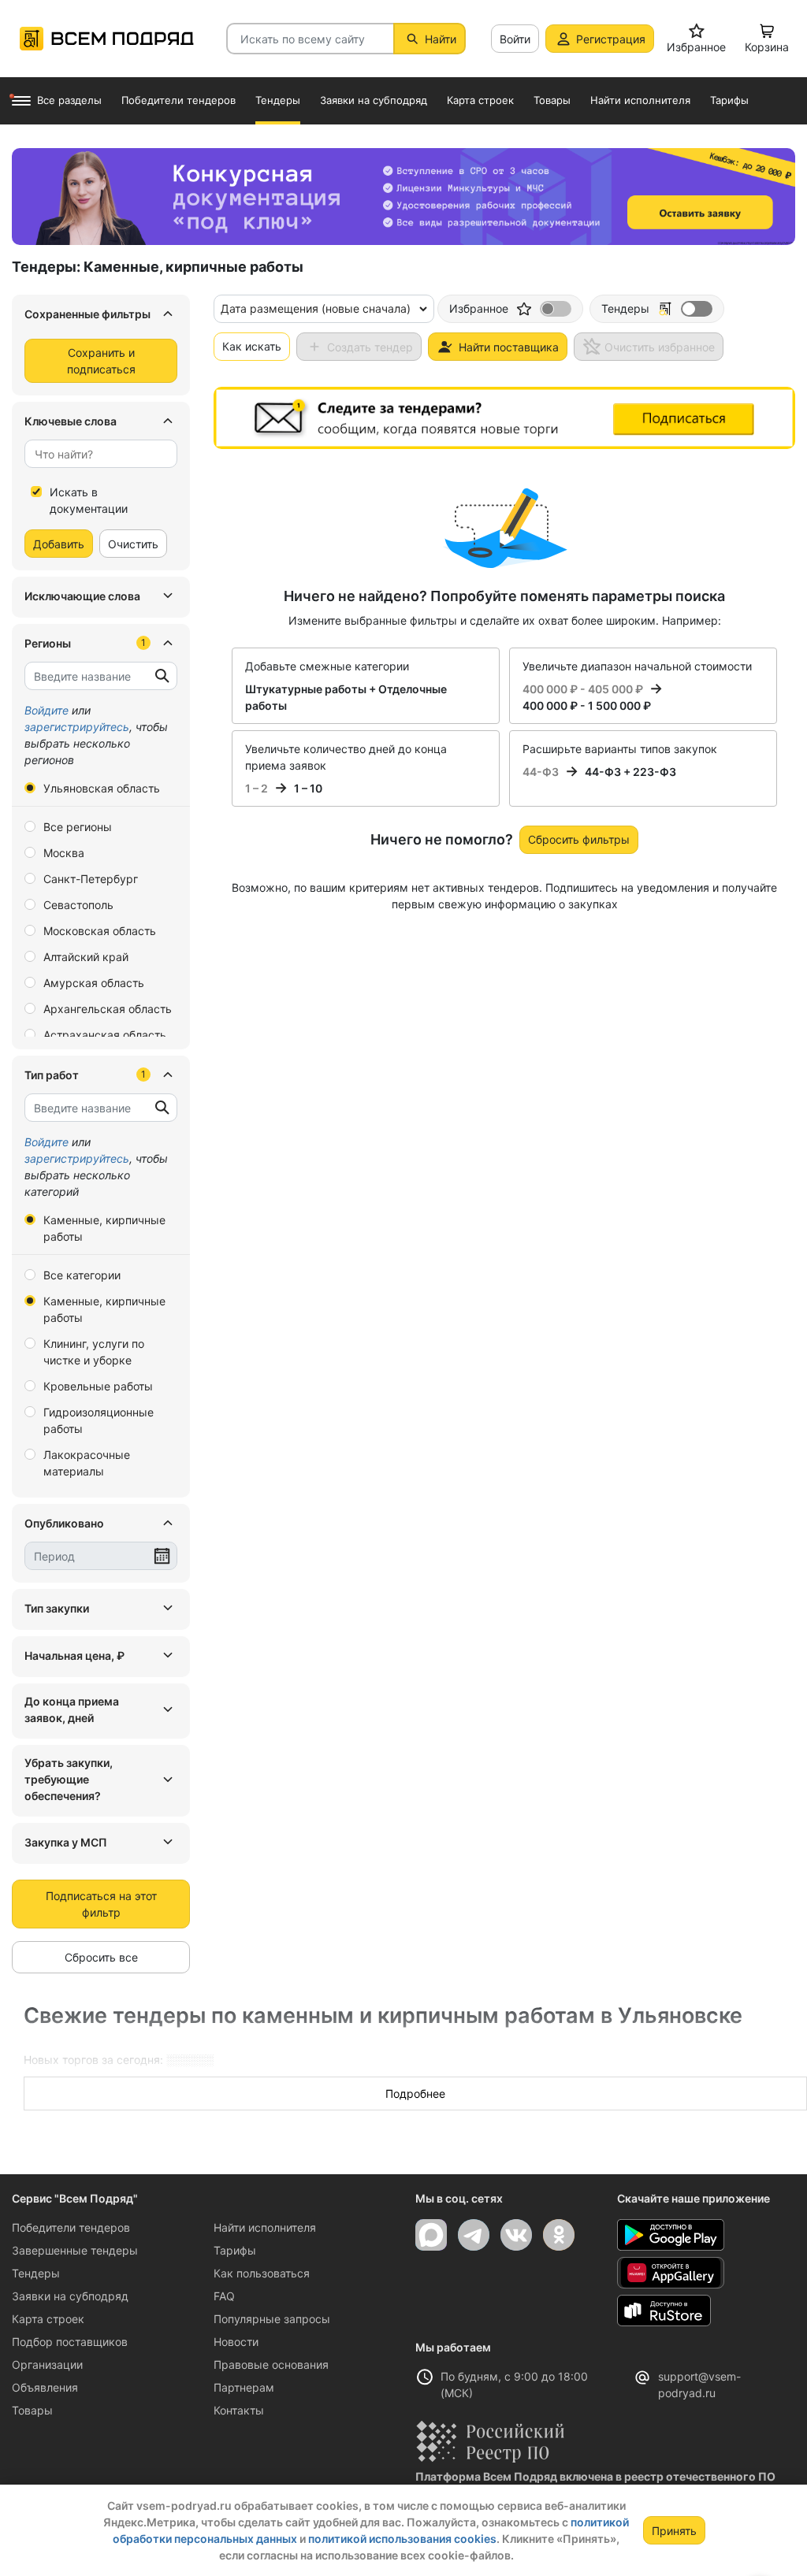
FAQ (224, 2296)
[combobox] (101, 454)
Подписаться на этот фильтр (101, 1904)
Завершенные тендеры (75, 2250)
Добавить (59, 544)
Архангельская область (108, 1009)
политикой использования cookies (402, 2539)
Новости (236, 2342)
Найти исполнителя (265, 2227)
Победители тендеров (71, 2227)
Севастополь (78, 905)
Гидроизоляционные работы (99, 1420)
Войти (515, 39)
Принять (674, 2531)
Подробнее (415, 2093)
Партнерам (244, 2387)
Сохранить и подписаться (101, 361)
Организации (47, 2364)
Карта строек (48, 2319)
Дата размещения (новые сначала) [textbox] (316, 308)
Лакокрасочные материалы (87, 1463)
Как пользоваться (262, 2273)
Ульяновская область (102, 788)
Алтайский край (86, 957)
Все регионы (78, 827)
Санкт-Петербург (91, 879)
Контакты (239, 2410)
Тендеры (36, 2273)
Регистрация (611, 39)
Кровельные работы (98, 1386)
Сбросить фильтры (579, 839)
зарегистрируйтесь (77, 727)
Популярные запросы (272, 2319)
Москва (64, 853)
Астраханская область (105, 1035)
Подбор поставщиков (70, 2342)
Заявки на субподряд (70, 2296)
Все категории (82, 1275)
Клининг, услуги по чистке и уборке (94, 1352)
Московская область (100, 931)
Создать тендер (370, 347)
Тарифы (235, 2250)
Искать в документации (89, 500)
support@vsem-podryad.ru (699, 2385)
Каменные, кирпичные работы (104, 1228)
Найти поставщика (509, 347)
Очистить (133, 544)
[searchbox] (95, 454)
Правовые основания (271, 2364)
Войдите (46, 710)
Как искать (252, 346)
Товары (32, 2410)
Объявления (45, 2387)
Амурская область (94, 983)
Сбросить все (101, 1957)
